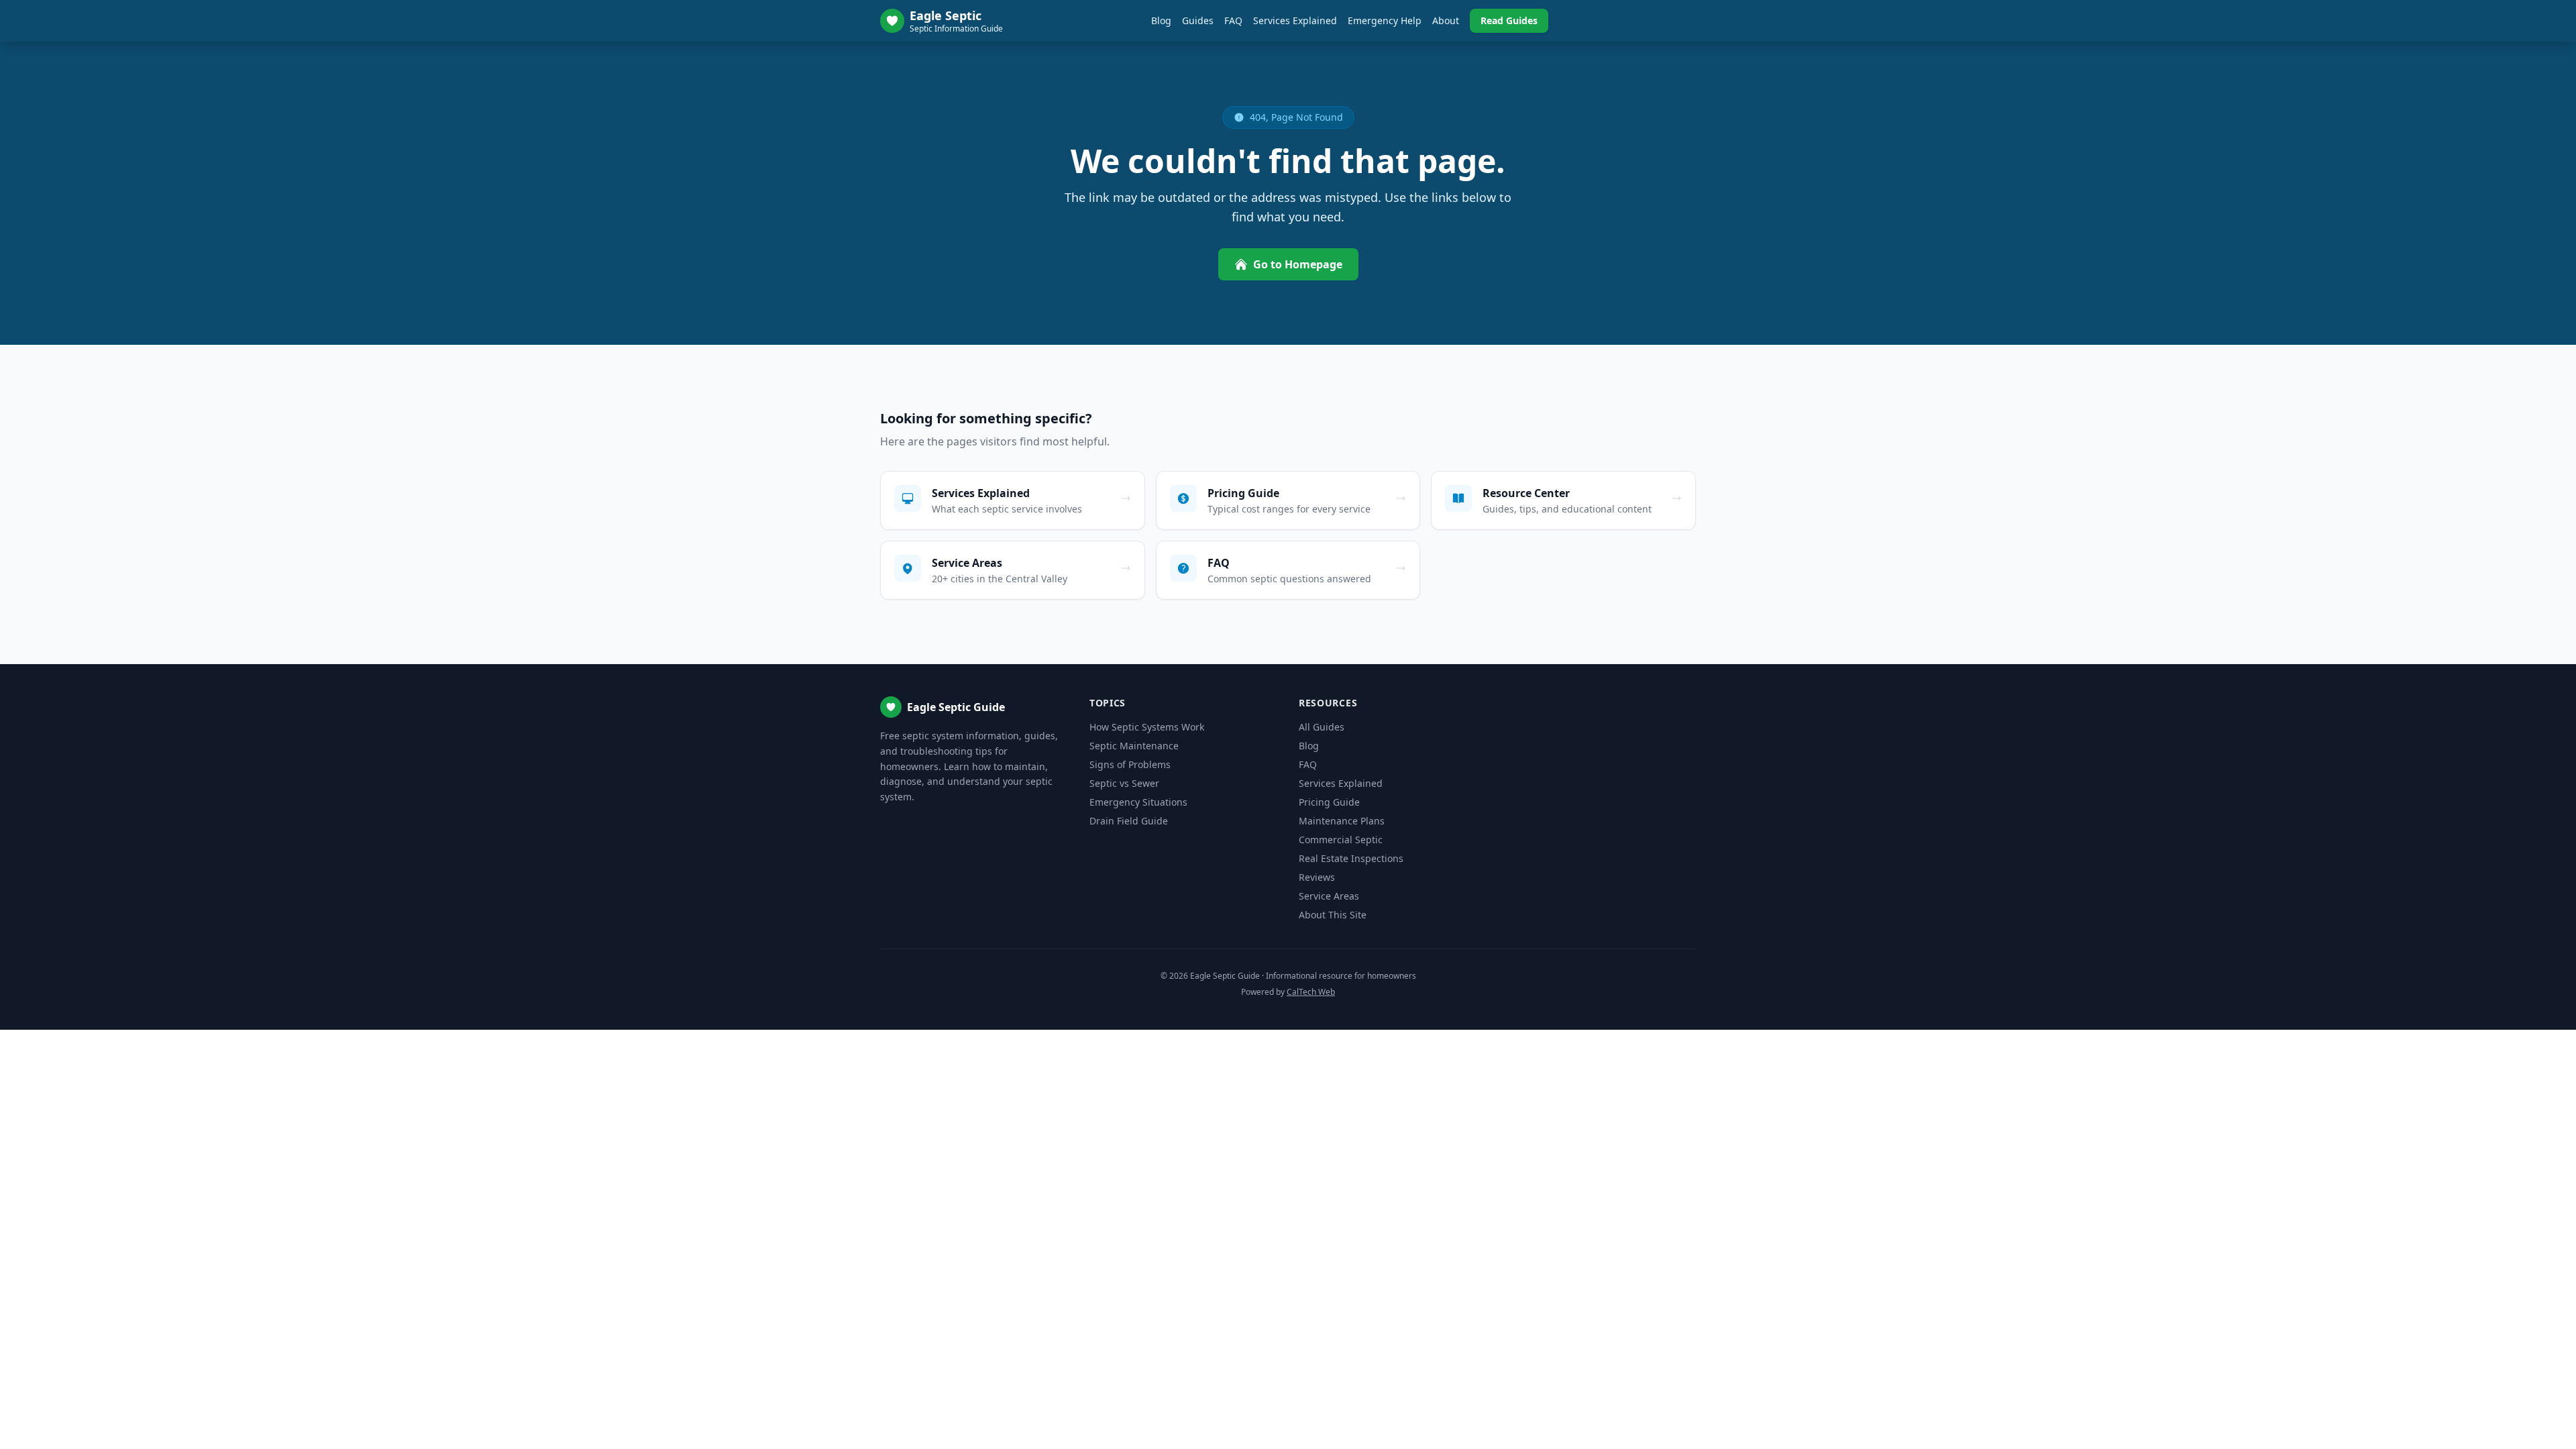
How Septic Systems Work (1147, 727)
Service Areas (1329, 896)
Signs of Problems (1130, 764)
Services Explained (1295, 20)
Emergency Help (1385, 20)
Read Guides (1509, 20)
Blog (1161, 20)
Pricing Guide (1329, 802)
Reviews (1317, 877)
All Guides (1322, 727)
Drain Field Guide (1129, 821)
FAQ (1233, 20)
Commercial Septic (1341, 840)
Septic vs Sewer (1124, 783)
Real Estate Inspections (1351, 858)
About (1446, 20)
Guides (1198, 20)
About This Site (1333, 915)
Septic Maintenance (1134, 746)
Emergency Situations (1138, 802)
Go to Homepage (1298, 264)
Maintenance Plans (1342, 821)
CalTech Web (1311, 992)
